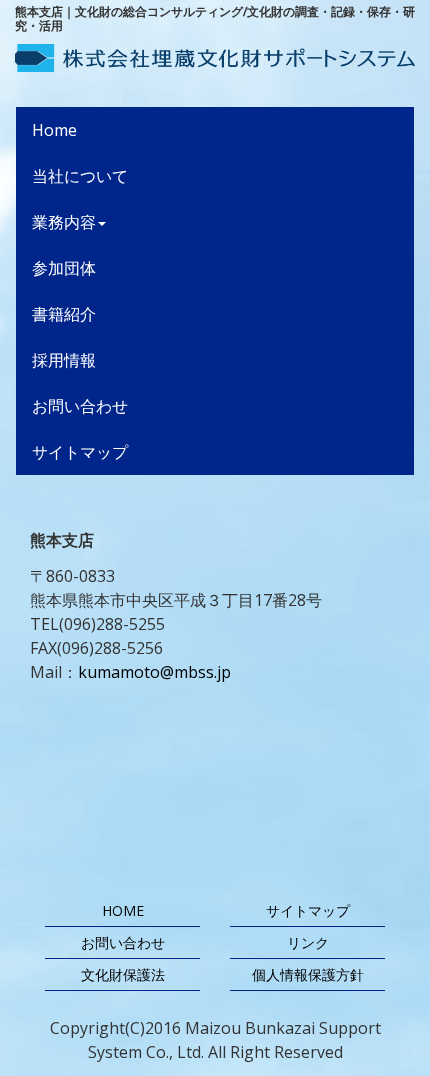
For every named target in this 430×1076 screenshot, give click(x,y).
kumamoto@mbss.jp (154, 672)
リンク (308, 942)
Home (87, 129)
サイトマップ (80, 452)
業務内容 (64, 222)
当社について (80, 176)
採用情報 (64, 360)
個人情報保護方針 (308, 974)
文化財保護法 (123, 974)
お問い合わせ (80, 406)
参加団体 (64, 268)
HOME (123, 910)
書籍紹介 (64, 314)
